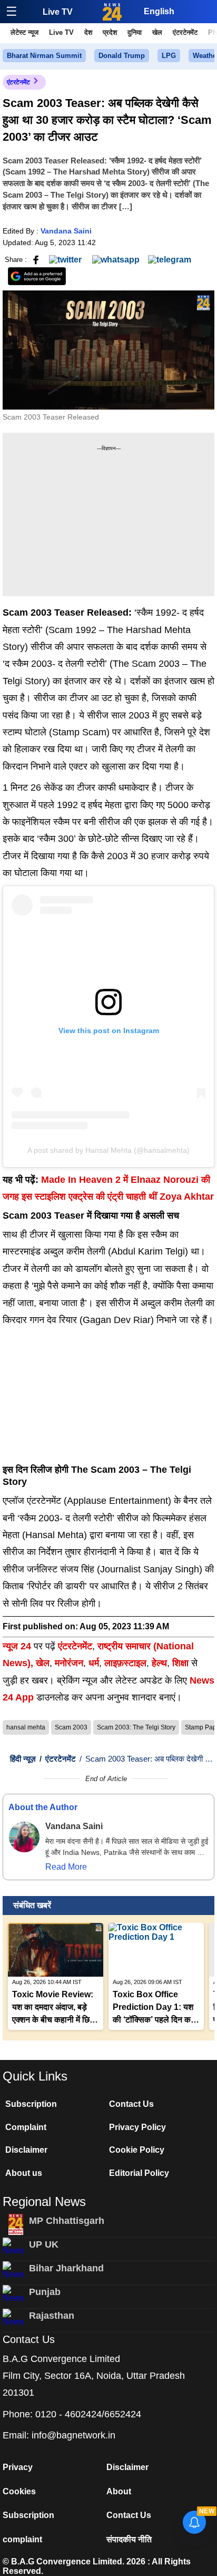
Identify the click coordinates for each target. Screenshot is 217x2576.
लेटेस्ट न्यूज (24, 32)
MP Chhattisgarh (67, 2221)
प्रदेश (110, 32)
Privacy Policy (137, 2127)
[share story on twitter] (66, 259)
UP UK (44, 2244)
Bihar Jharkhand (66, 2268)
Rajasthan (52, 2316)
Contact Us (131, 2104)
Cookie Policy (137, 2150)
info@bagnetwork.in (73, 2435)
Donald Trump (122, 56)
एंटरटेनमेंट (185, 32)
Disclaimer (26, 2150)
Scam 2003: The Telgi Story (136, 1727)
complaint (22, 2539)
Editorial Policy (139, 2173)
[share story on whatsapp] (116, 259)
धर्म (94, 1663)
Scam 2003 (71, 1727)
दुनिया (135, 32)
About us (24, 2173)
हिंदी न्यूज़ (23, 1759)
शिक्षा (180, 1663)
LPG (169, 56)
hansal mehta (26, 1727)
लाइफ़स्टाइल (125, 1663)
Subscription (31, 2104)
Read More (66, 1867)
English (159, 11)
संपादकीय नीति (129, 2539)
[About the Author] (24, 1837)
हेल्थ (159, 1663)
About (119, 2491)
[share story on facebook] (36, 259)
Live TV (58, 12)
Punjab (45, 2292)
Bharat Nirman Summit (44, 56)
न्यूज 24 (18, 1646)
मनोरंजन (69, 1663)
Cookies (19, 2491)
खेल (157, 32)
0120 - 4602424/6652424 (88, 2414)
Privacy (18, 2467)
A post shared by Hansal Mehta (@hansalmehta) (108, 1150)
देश (88, 32)
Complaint (26, 2127)
